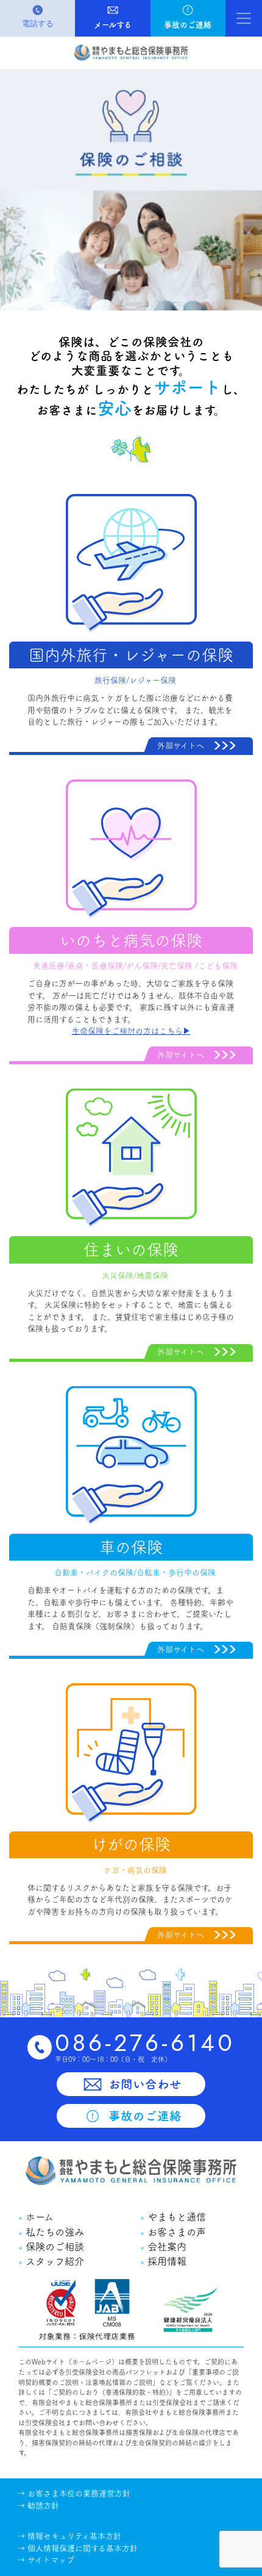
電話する (38, 23)
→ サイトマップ (46, 2560)
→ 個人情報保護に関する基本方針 (77, 2548)
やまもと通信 (175, 2217)
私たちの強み (53, 2232)
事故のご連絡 (188, 25)
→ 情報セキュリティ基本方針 (69, 2536)
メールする (113, 25)
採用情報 (165, 2261)
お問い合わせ (143, 2084)
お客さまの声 (175, 2232)
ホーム (38, 2217)
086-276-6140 (145, 2043)
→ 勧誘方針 (38, 2506)
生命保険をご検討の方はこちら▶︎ (131, 1031)
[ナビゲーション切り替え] (244, 18)
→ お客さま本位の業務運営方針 (74, 2493)
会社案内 (165, 2247)
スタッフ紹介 (53, 2261)
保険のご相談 (53, 2247)
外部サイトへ (181, 746)
